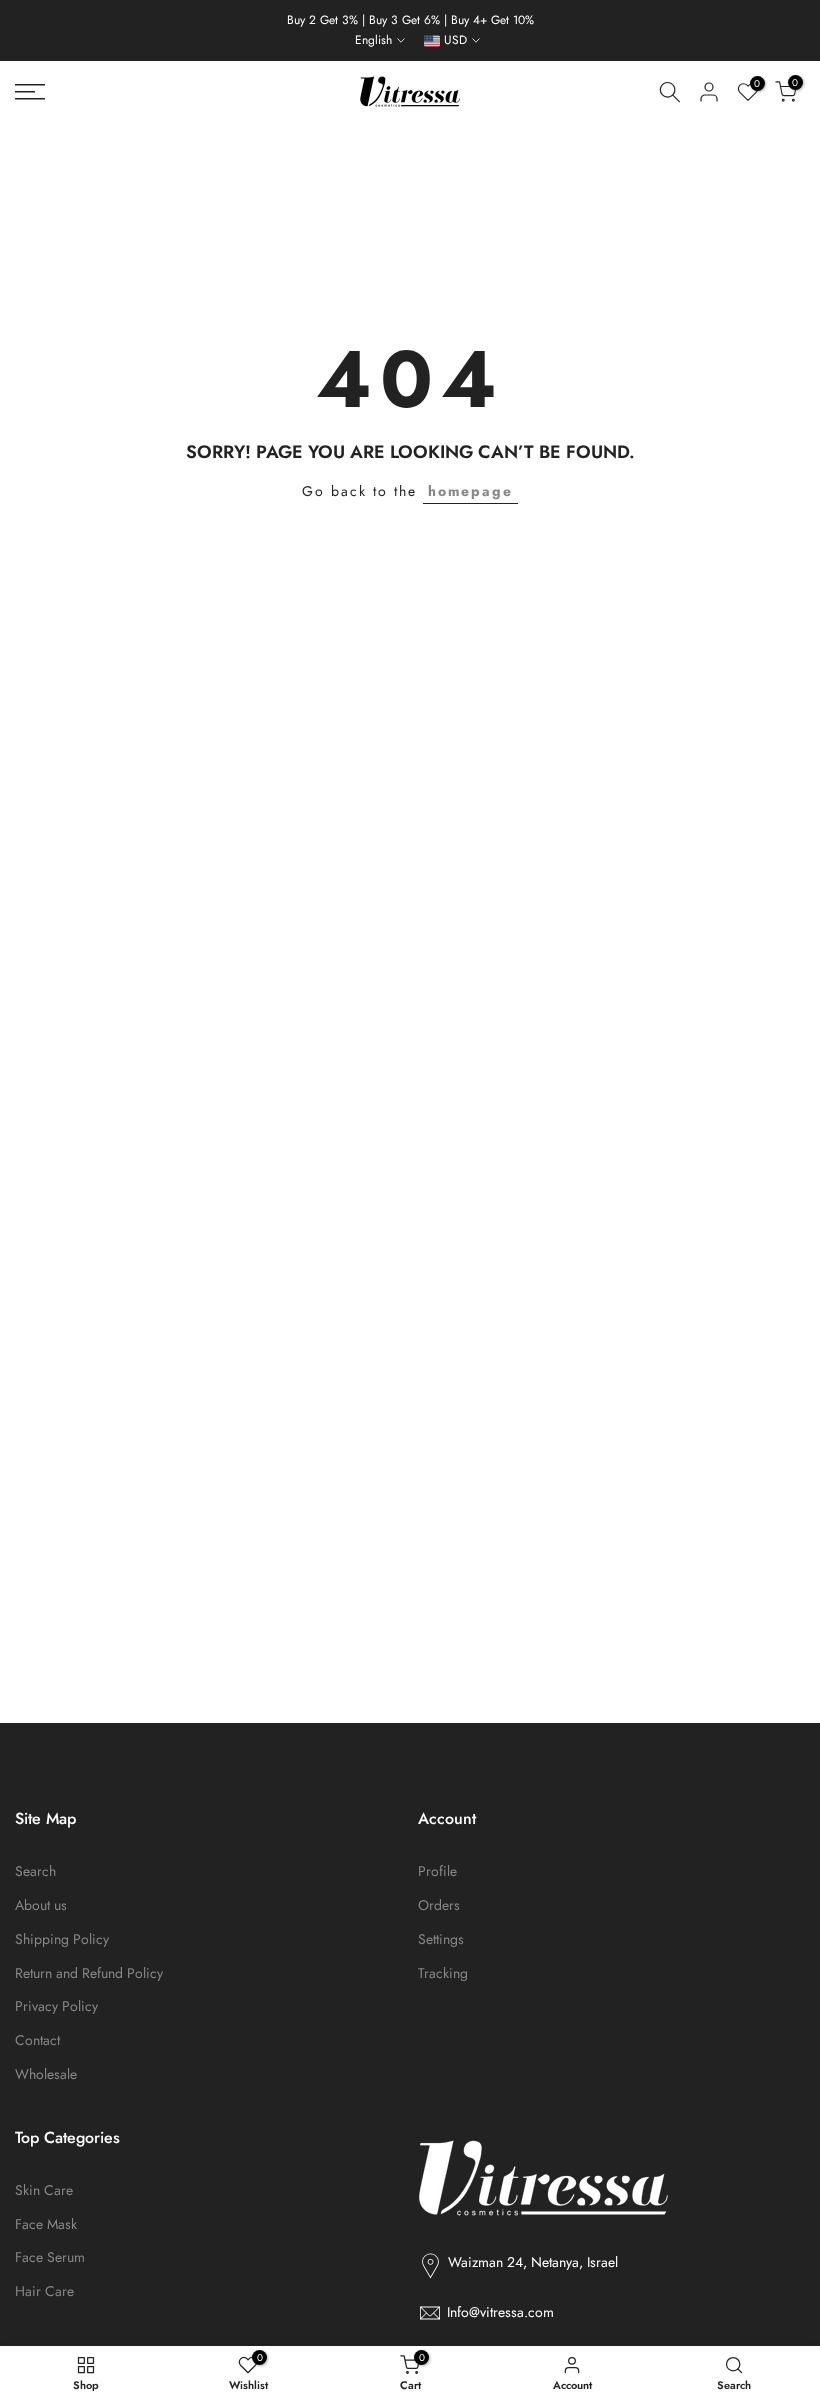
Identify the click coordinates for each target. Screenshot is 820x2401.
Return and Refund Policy (89, 1973)
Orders (439, 1905)
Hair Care (44, 2291)
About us (41, 1905)
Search (35, 1871)
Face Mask (46, 2224)
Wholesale (46, 2074)
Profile (437, 1871)
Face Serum (50, 2257)
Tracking (443, 1973)
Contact (37, 2040)
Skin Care (44, 2190)
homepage (470, 491)
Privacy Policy (56, 2006)
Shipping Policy (62, 1939)
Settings (441, 1939)
